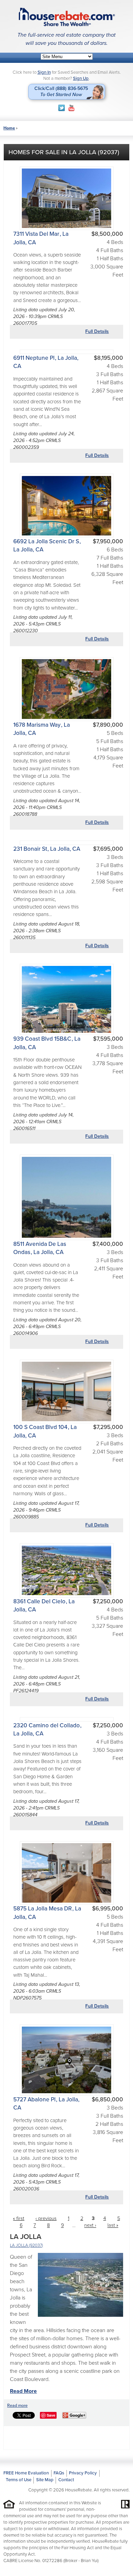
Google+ (77, 2415)
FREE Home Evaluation (26, 2473)
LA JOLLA (26, 2237)
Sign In (44, 72)
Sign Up (81, 78)
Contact (66, 2480)
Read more (17, 2405)
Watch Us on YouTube (71, 108)
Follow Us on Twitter (62, 108)
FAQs (59, 2473)
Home (9, 128)
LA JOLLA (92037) (26, 2245)
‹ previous (46, 2218)
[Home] (66, 17)
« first (19, 2218)
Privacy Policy (83, 2473)
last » (113, 2226)
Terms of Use (19, 2480)
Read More (23, 2391)
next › (90, 2226)
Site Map (45, 2480)
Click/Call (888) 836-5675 (61, 92)
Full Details (97, 331)
